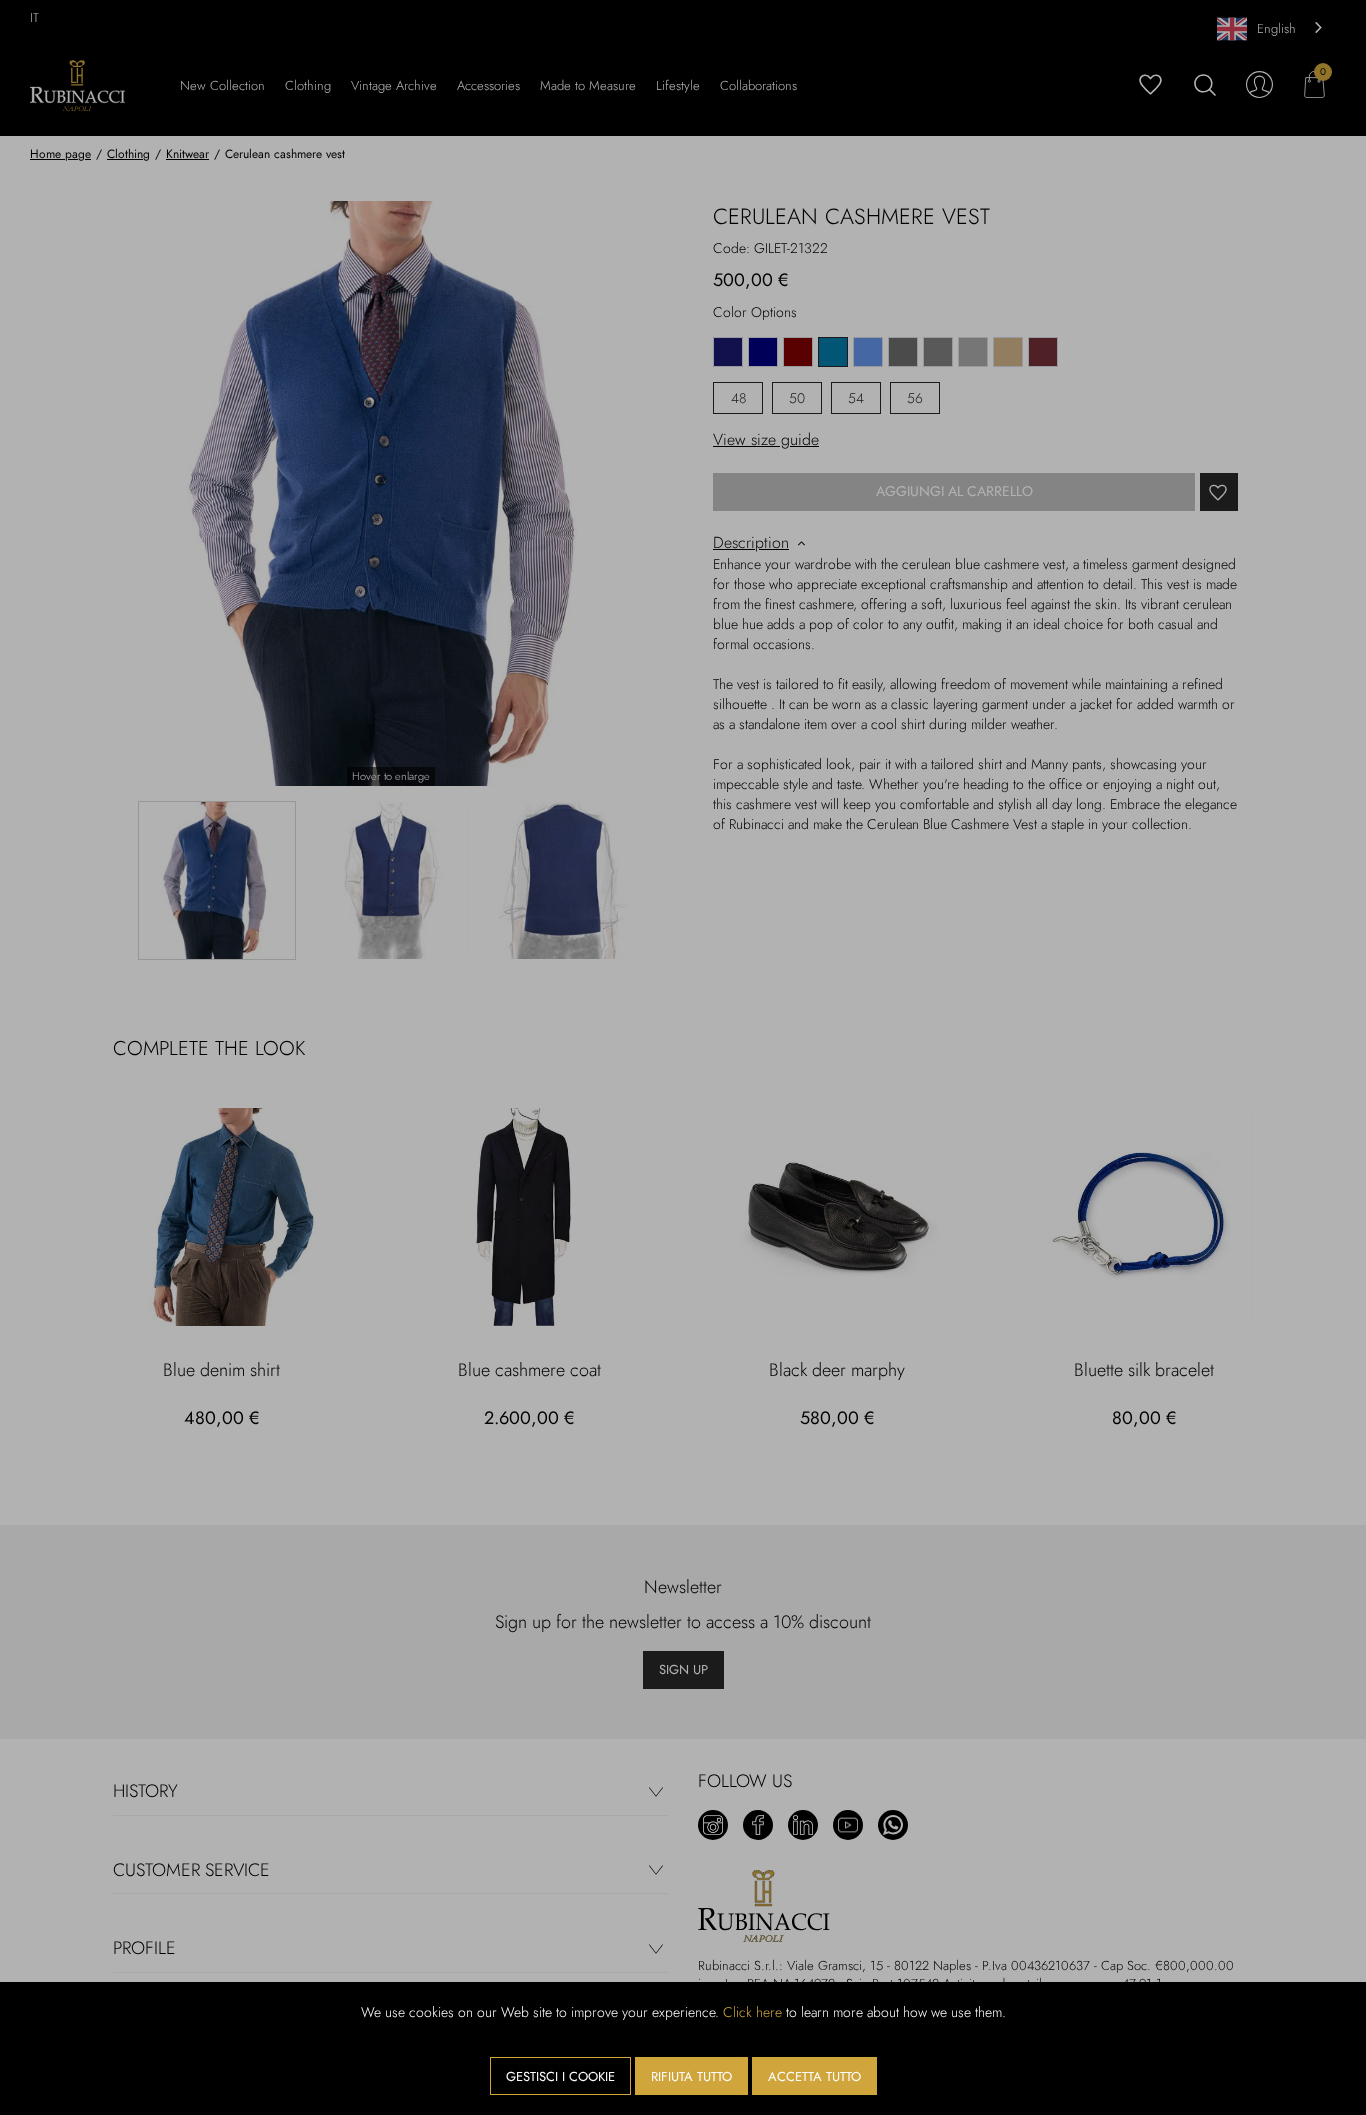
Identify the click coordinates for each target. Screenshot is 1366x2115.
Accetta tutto (814, 2076)
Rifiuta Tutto (691, 2076)
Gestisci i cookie (560, 2076)
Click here (752, 2012)
